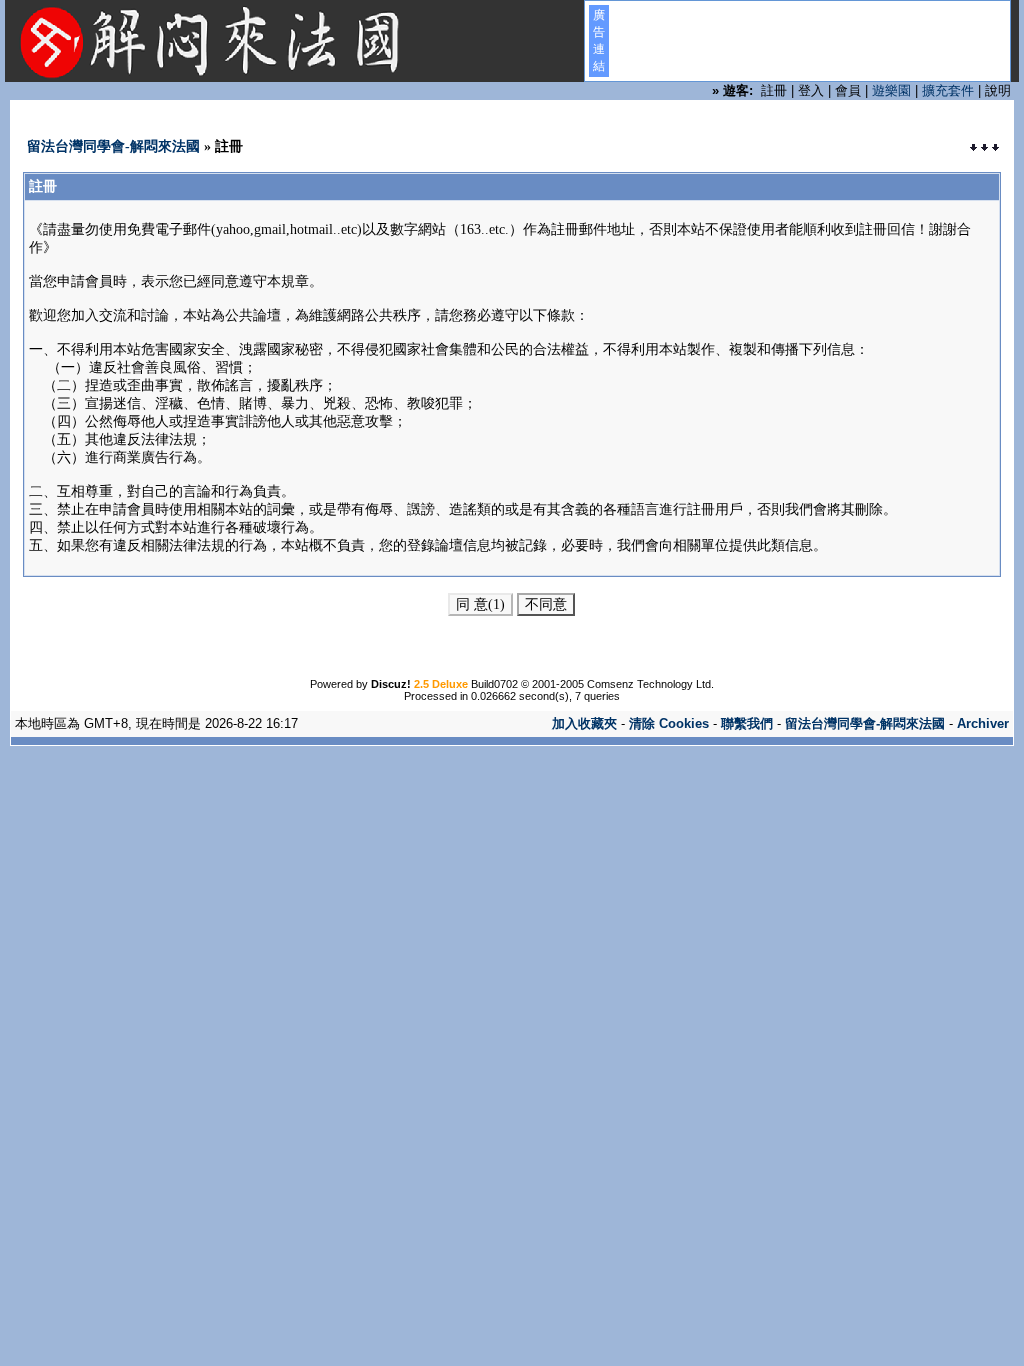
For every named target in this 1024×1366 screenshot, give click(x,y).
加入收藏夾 (584, 723)
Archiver (983, 723)
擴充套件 (948, 90)
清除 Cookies (669, 723)
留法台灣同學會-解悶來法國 (113, 146)
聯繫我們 (747, 723)
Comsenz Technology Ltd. (650, 684)
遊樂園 (891, 90)
